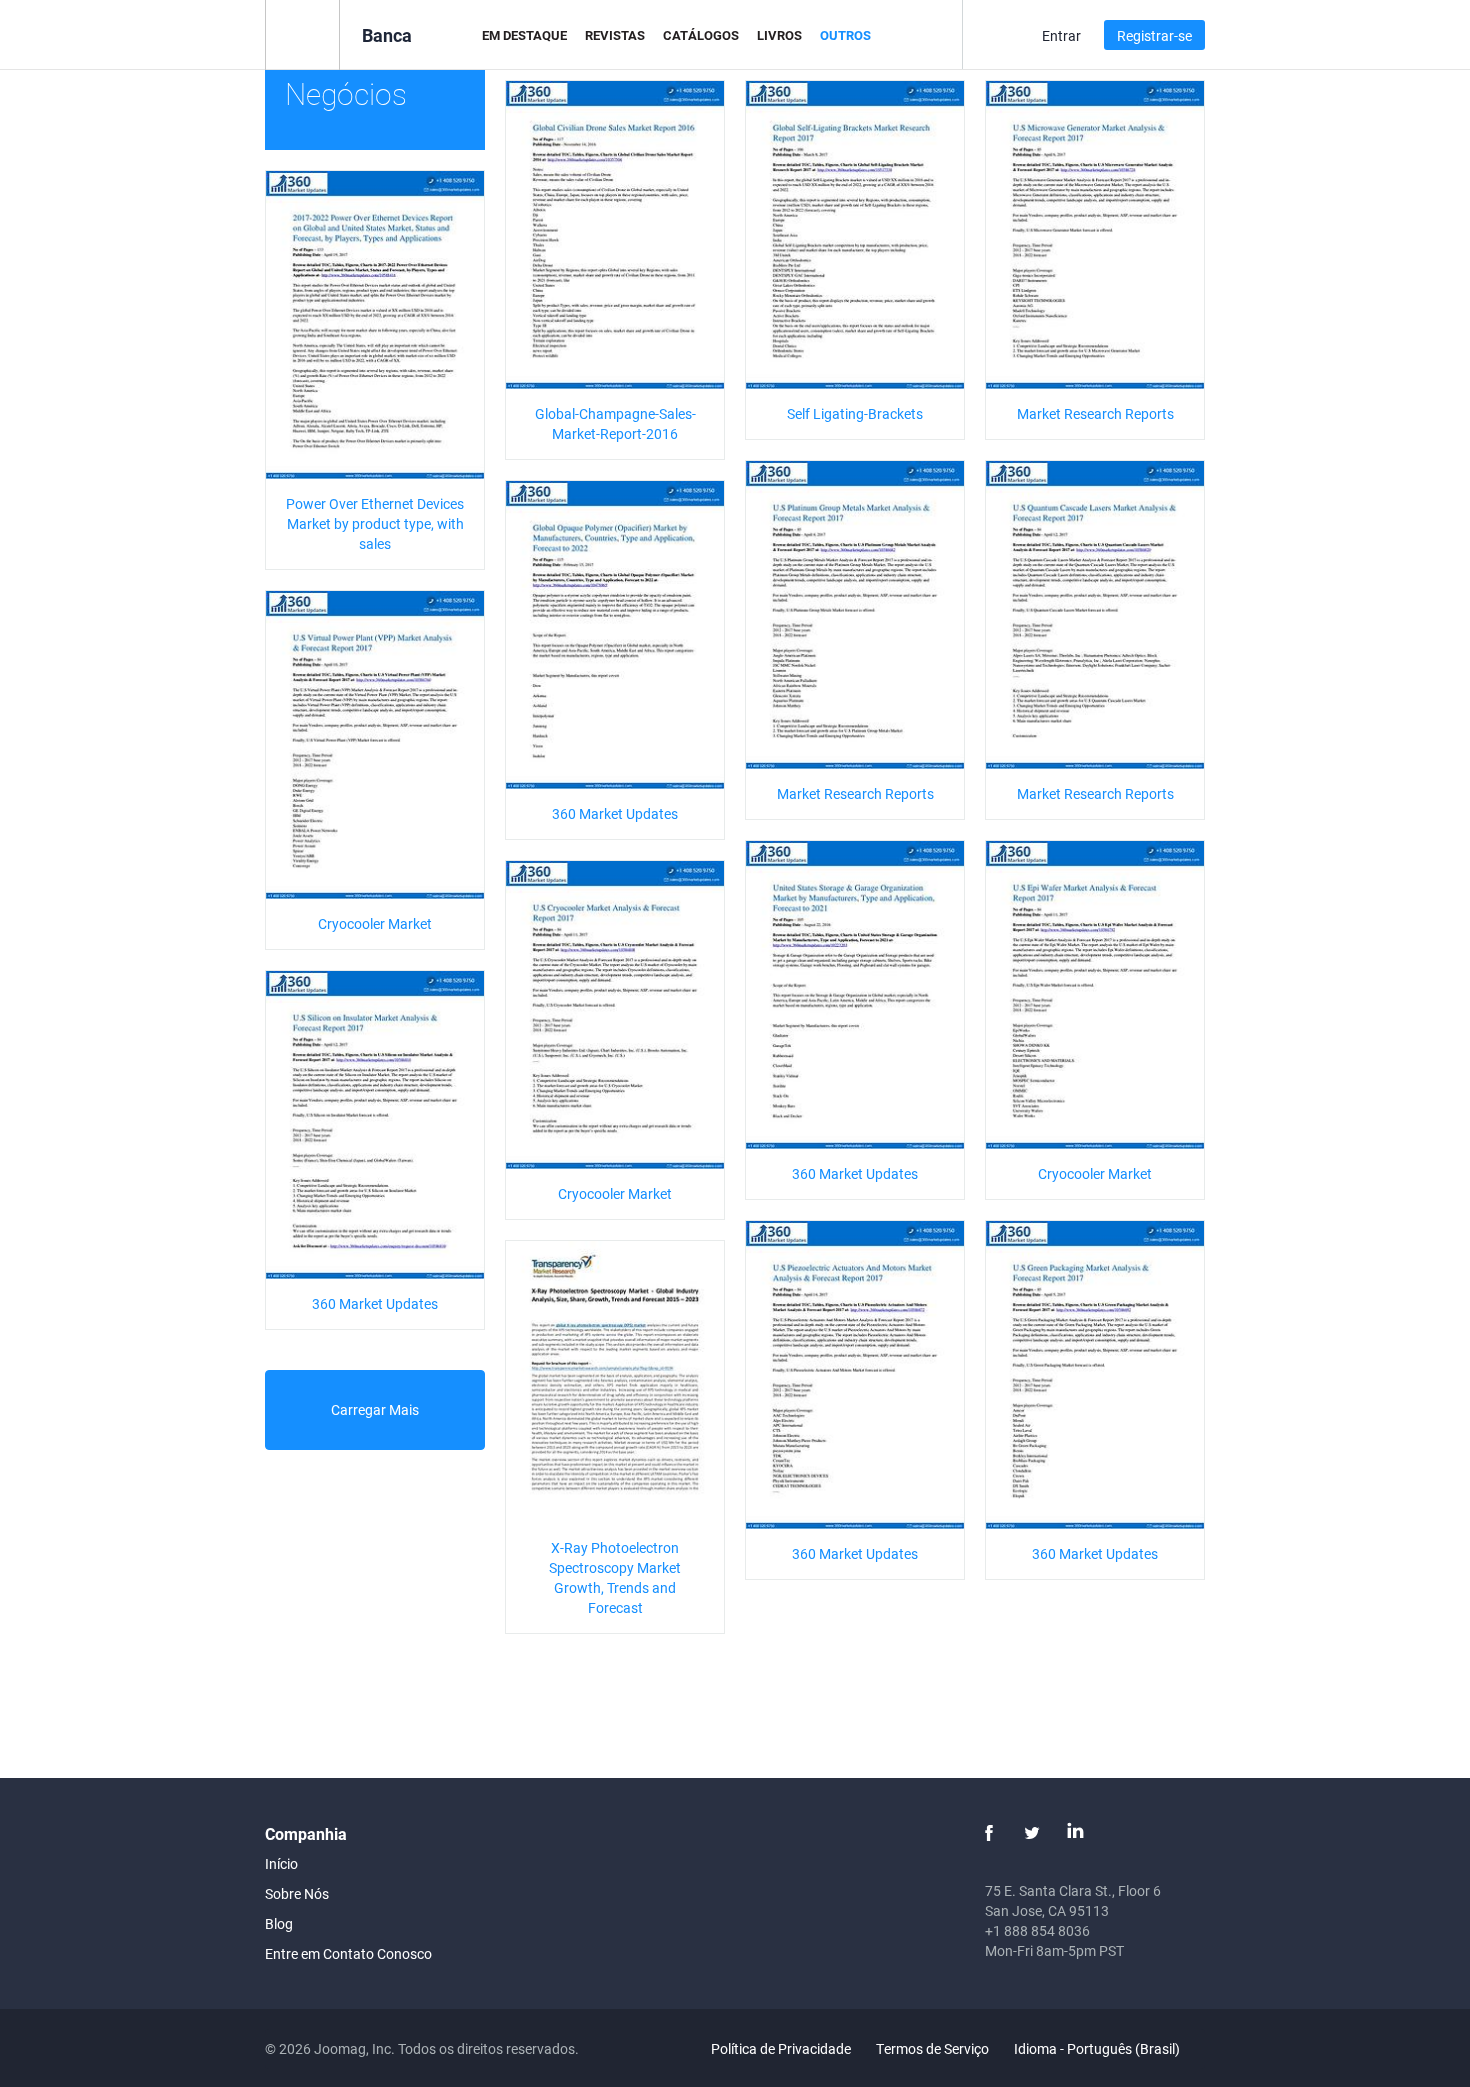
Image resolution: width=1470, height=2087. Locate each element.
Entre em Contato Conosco (348, 1953)
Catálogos (701, 35)
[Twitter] (1032, 1833)
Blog (279, 1923)
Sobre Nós (297, 1893)
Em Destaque (524, 35)
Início (281, 1863)
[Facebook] (989, 1833)
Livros (779, 35)
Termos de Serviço (932, 2048)
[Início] (302, 33)
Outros (845, 35)
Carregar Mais (375, 1409)
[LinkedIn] (1075, 1833)
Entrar (1061, 35)
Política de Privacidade (781, 2048)
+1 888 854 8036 (1037, 1930)
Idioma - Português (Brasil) (1098, 2048)
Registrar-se (1154, 35)
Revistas (615, 35)
